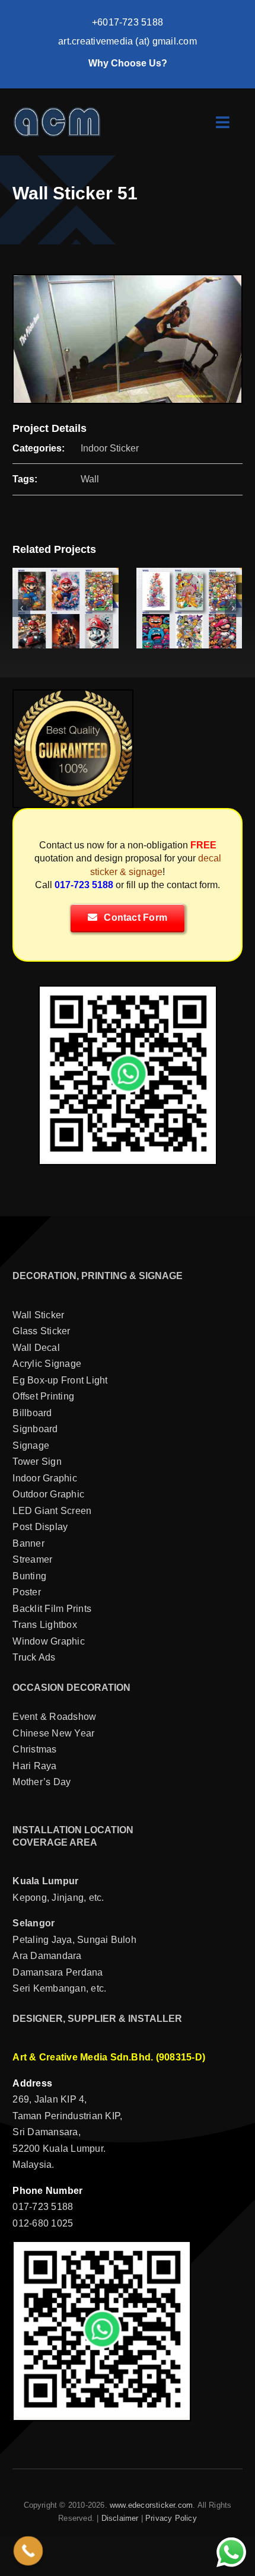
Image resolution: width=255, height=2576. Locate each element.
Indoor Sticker (110, 448)
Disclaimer (120, 2518)
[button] (21, 608)
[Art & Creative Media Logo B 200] (57, 111)
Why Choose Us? (128, 63)
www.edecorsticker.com (151, 2505)
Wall (90, 479)
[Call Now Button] (28, 2551)
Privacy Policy (171, 2518)
